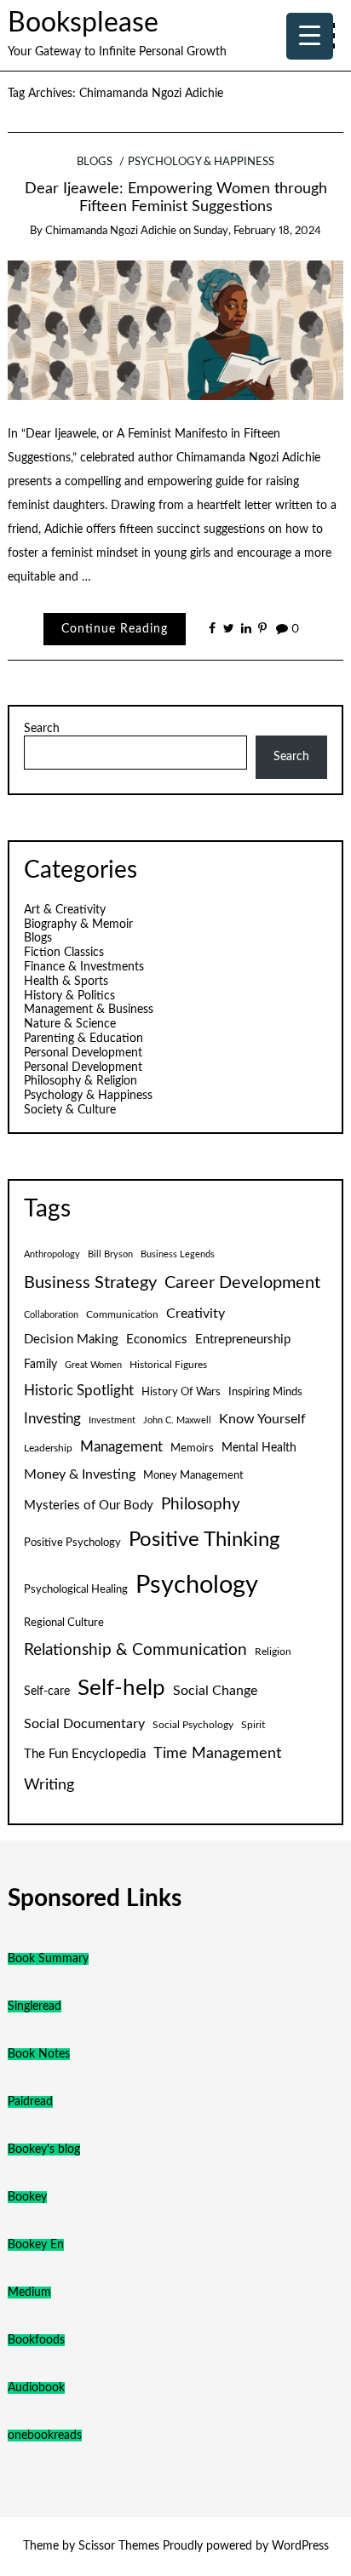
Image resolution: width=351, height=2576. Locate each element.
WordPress (300, 2546)
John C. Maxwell (177, 1420)
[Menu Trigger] (310, 36)
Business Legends (178, 1254)
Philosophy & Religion (81, 1081)
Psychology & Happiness (201, 162)
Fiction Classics (64, 953)
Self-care (47, 1692)
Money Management (193, 1475)
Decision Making (71, 1340)
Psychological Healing (76, 1589)
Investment (112, 1420)
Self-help (121, 1688)
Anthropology (52, 1254)
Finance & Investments (84, 967)
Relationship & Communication (135, 1650)
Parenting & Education (83, 1039)
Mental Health (259, 1448)
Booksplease (83, 23)
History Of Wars (181, 1392)
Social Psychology (193, 1725)
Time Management (217, 1753)
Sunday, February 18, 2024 (257, 231)
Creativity (196, 1314)
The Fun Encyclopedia (85, 1754)
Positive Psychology (72, 1543)
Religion (273, 1652)
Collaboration (51, 1315)
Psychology (197, 1585)
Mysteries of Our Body (89, 1506)
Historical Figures (168, 1365)
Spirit (253, 1725)
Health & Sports (66, 982)
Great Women (93, 1365)
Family (40, 1365)
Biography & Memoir (78, 924)
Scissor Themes (119, 2546)
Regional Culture (64, 1623)
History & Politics (69, 996)
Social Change (215, 1691)
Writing (49, 1785)
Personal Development (83, 1053)
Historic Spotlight (79, 1391)
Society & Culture (70, 1110)
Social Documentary (84, 1724)
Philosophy (201, 1505)
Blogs (95, 162)
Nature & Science (70, 1024)
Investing (52, 1419)
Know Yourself (262, 1419)
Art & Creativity (65, 910)
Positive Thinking (204, 1540)
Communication (122, 1314)
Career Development (242, 1283)
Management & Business (89, 1010)
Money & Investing (80, 1474)
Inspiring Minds (265, 1392)
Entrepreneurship (243, 1340)
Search (42, 729)
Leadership (48, 1448)
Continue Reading (115, 629)
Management (121, 1447)
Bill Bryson (110, 1254)
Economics (157, 1340)
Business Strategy (90, 1283)
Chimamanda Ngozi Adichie (111, 231)
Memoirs (192, 1448)
